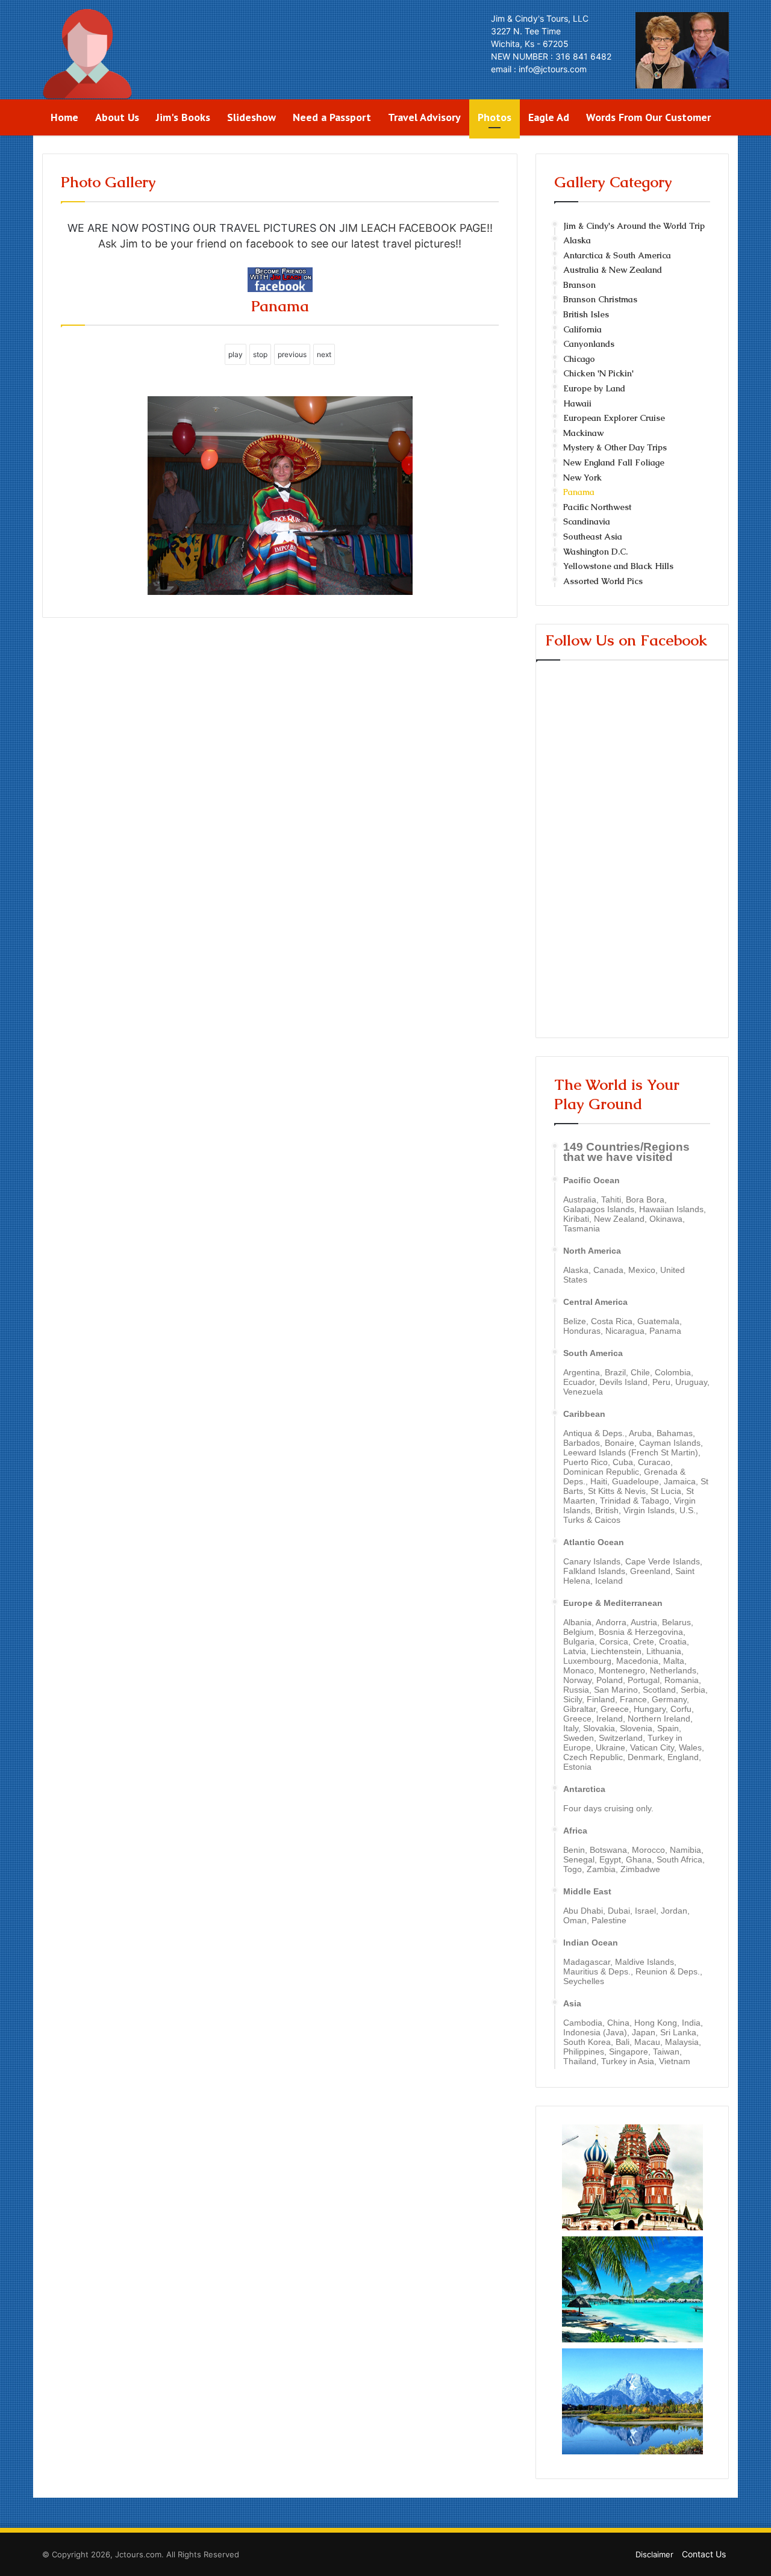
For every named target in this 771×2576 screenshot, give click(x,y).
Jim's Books (183, 117)
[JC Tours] (87, 54)
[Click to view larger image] (280, 591)
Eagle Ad (549, 117)
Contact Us (704, 2554)
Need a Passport (332, 117)
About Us (117, 117)
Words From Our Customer (648, 117)
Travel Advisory (424, 117)
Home (64, 117)
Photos (495, 117)
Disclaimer (654, 2554)
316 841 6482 (583, 56)
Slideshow (251, 117)
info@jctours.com (553, 69)
